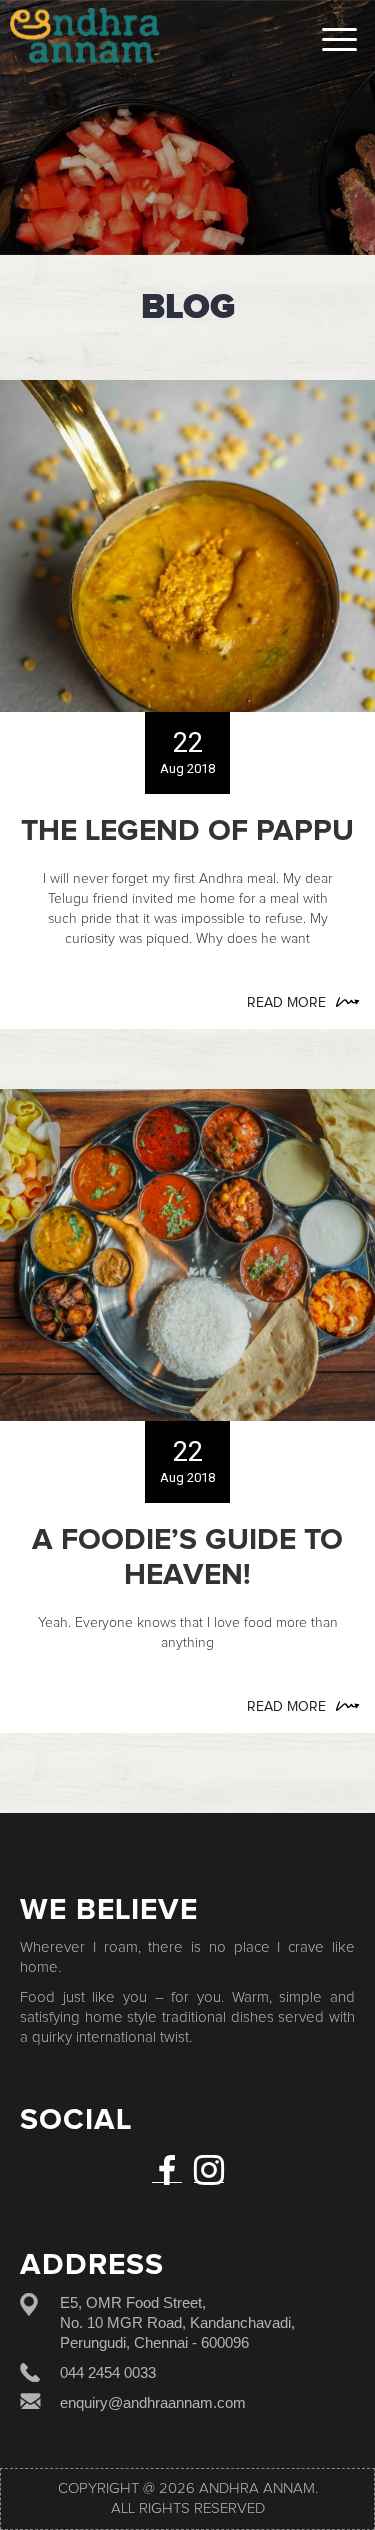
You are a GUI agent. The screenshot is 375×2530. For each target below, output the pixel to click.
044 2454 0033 (108, 2372)
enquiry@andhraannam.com (153, 2402)
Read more (286, 1003)
